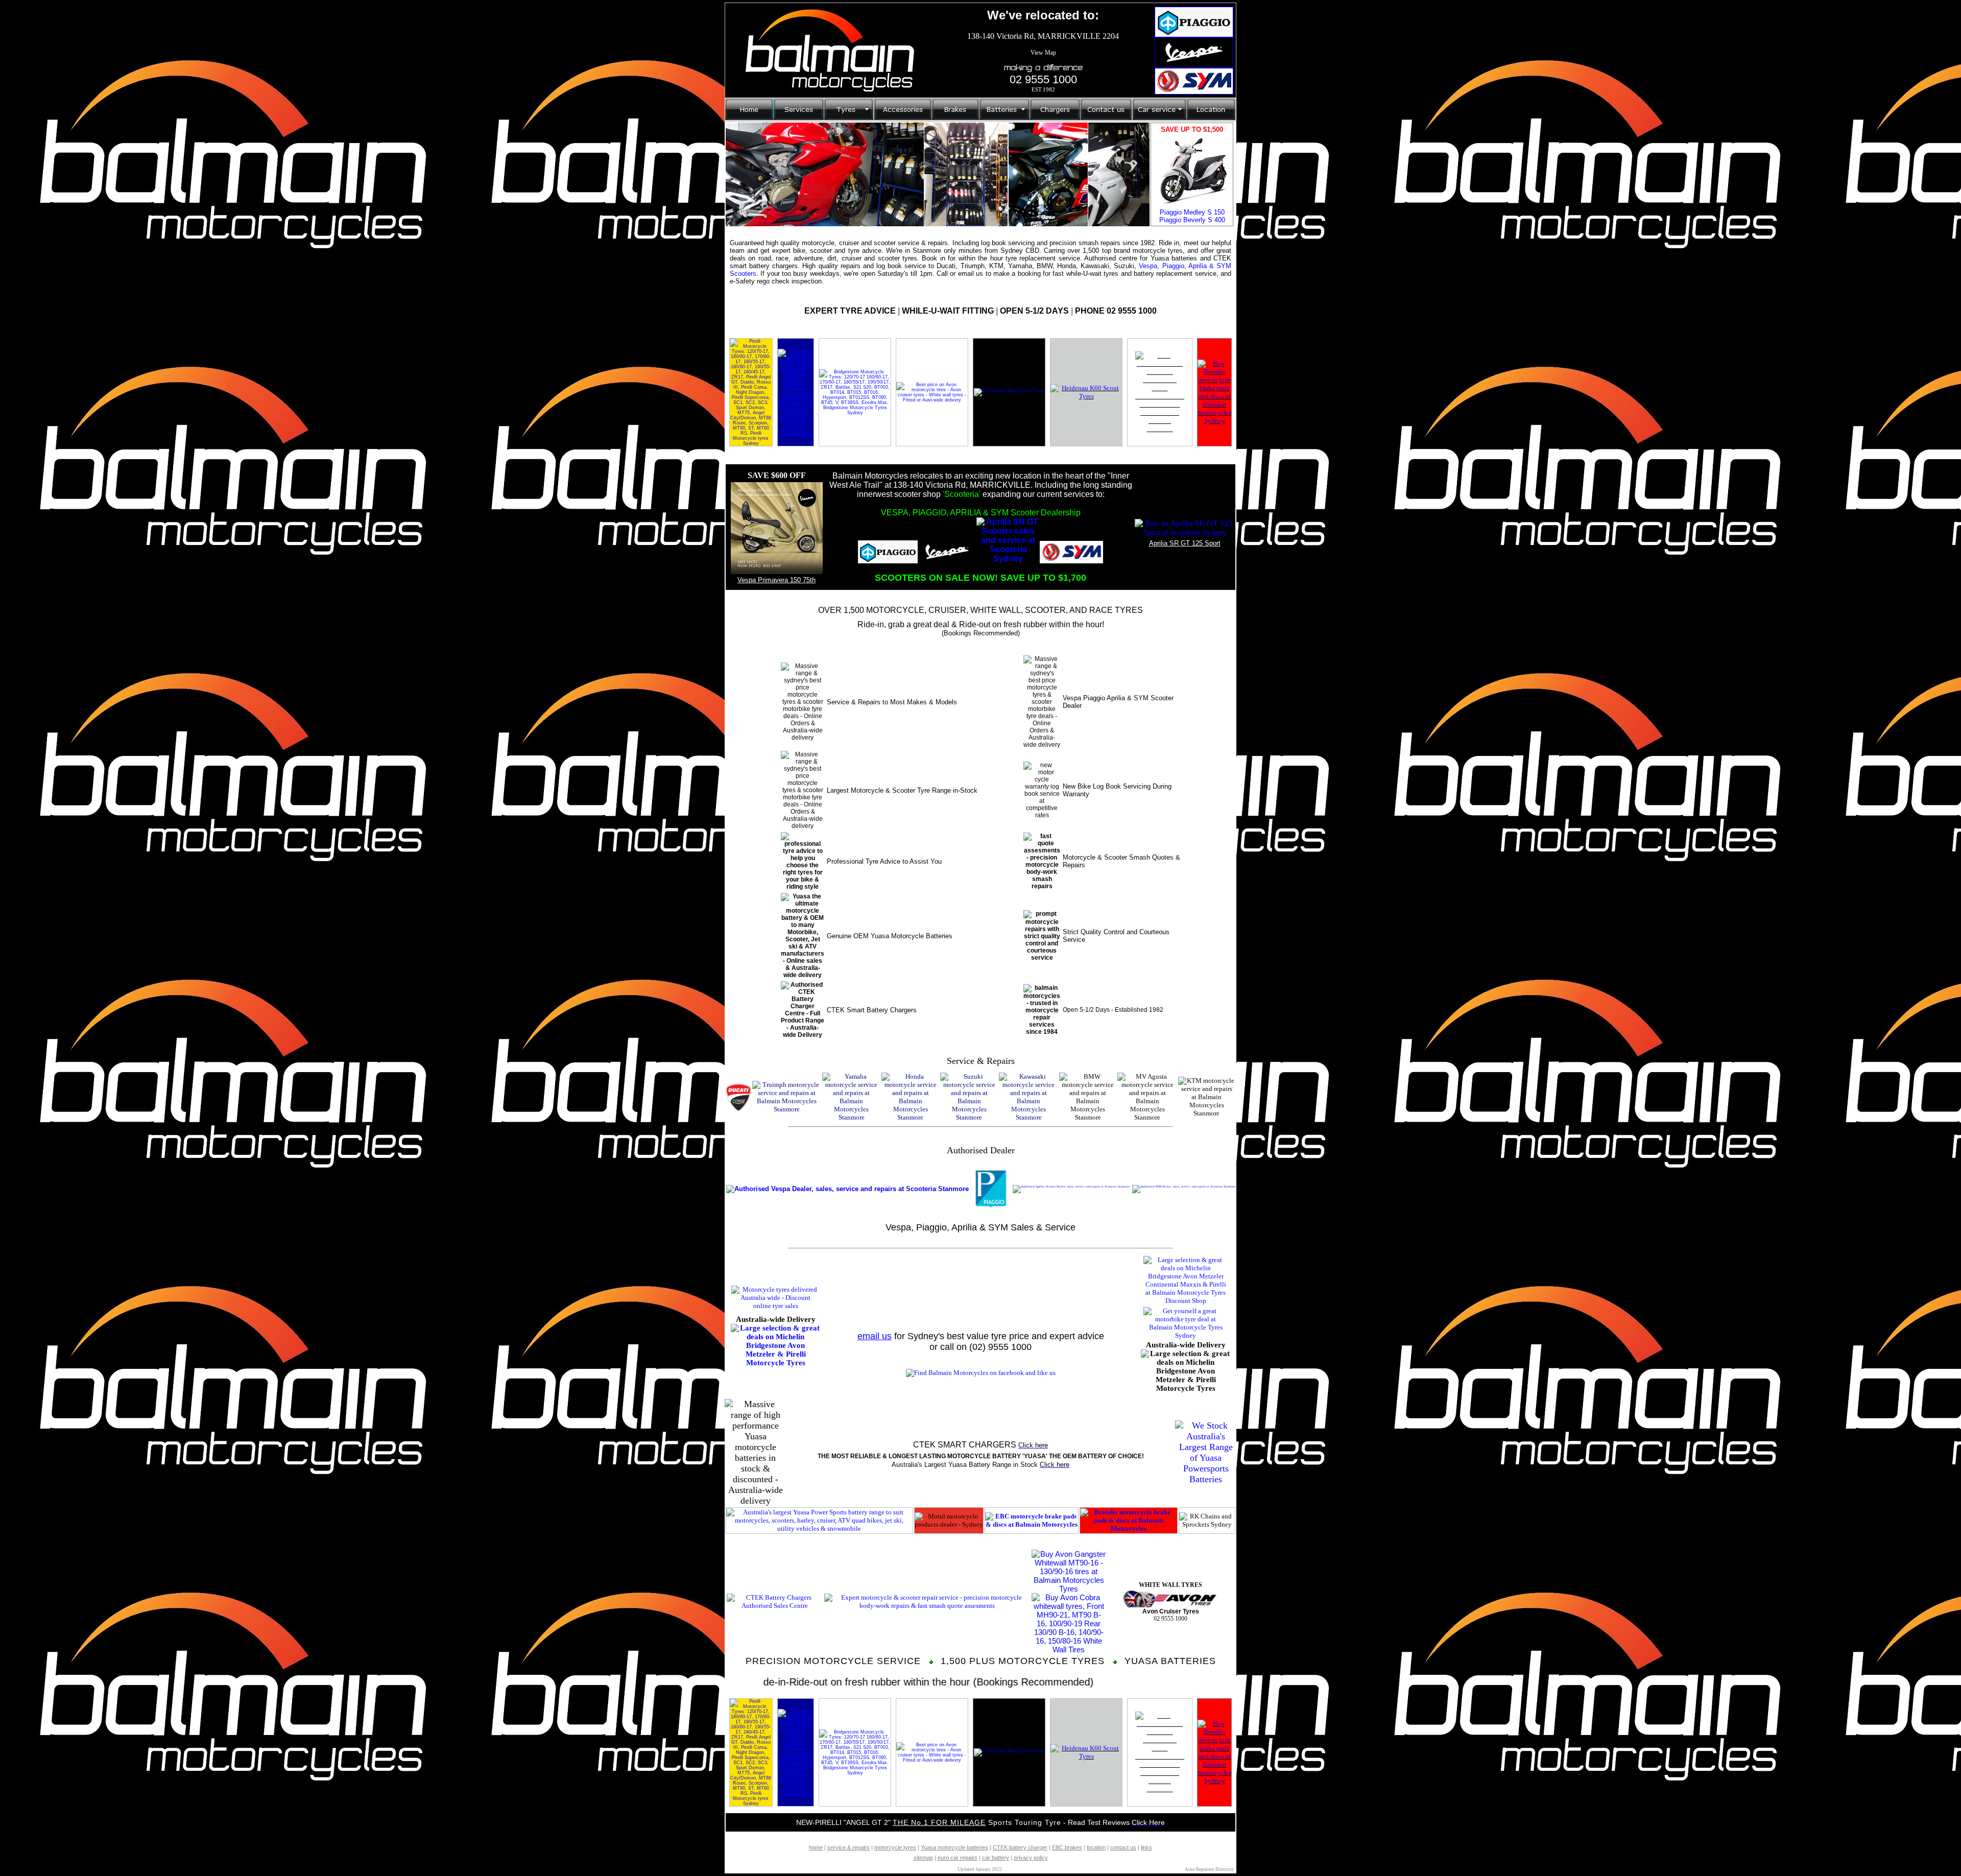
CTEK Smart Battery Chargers (872, 1010)
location (1096, 1847)
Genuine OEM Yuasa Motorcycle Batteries (890, 936)
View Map (1043, 53)
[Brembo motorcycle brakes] (1214, 421)
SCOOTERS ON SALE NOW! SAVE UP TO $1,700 (980, 578)
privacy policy (1031, 1858)
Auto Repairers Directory (1210, 1869)
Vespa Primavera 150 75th (776, 580)
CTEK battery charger (1020, 1847)
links (1146, 1847)
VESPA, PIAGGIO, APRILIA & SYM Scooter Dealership (981, 513)
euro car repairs (958, 1858)
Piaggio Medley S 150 (1192, 212)
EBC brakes (1067, 1847)
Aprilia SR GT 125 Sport (1185, 543)
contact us (1123, 1847)
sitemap (923, 1858)
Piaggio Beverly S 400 (1192, 220)
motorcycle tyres (895, 1847)
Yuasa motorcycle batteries (954, 1847)
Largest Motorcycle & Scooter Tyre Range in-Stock (902, 790)
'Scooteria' (962, 494)
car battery (996, 1858)
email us (875, 1336)
